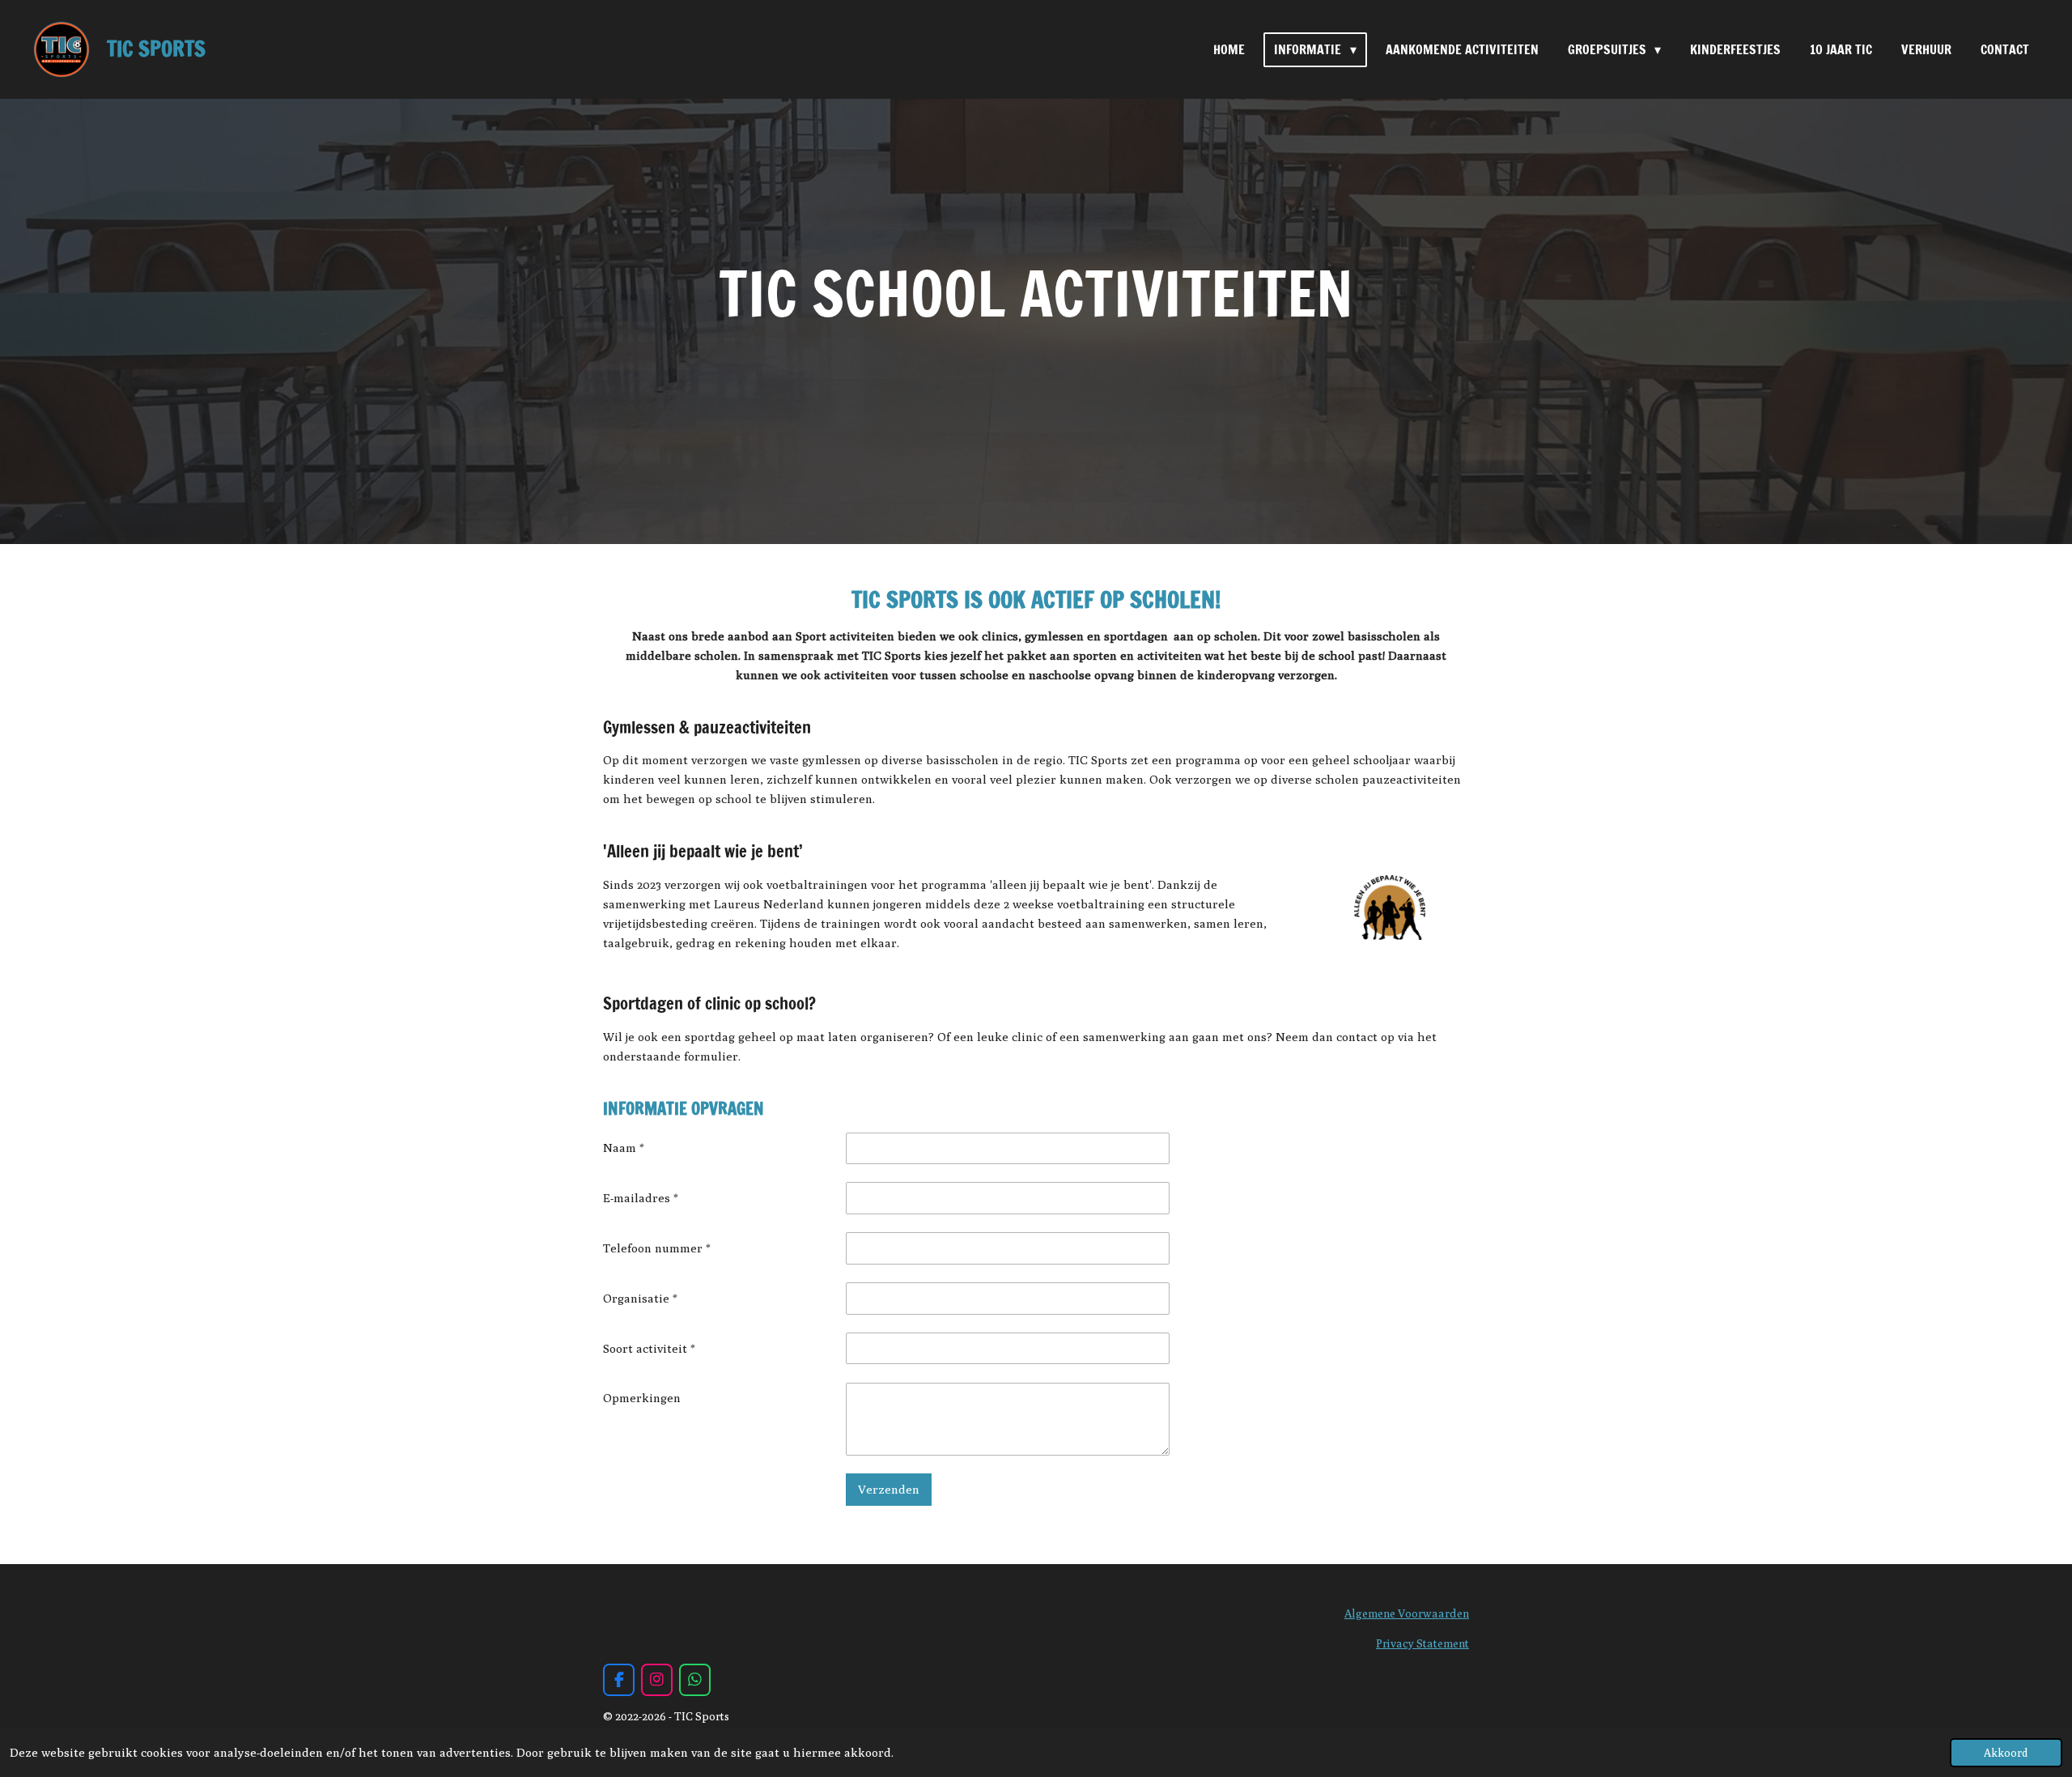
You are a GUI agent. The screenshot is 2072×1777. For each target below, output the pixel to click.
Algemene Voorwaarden (1407, 1613)
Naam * (624, 1148)
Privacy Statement (1422, 1643)
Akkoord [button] (2006, 1753)
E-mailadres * (641, 1198)
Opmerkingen (642, 1398)
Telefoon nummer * (657, 1248)
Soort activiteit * (649, 1348)
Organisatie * (640, 1298)
